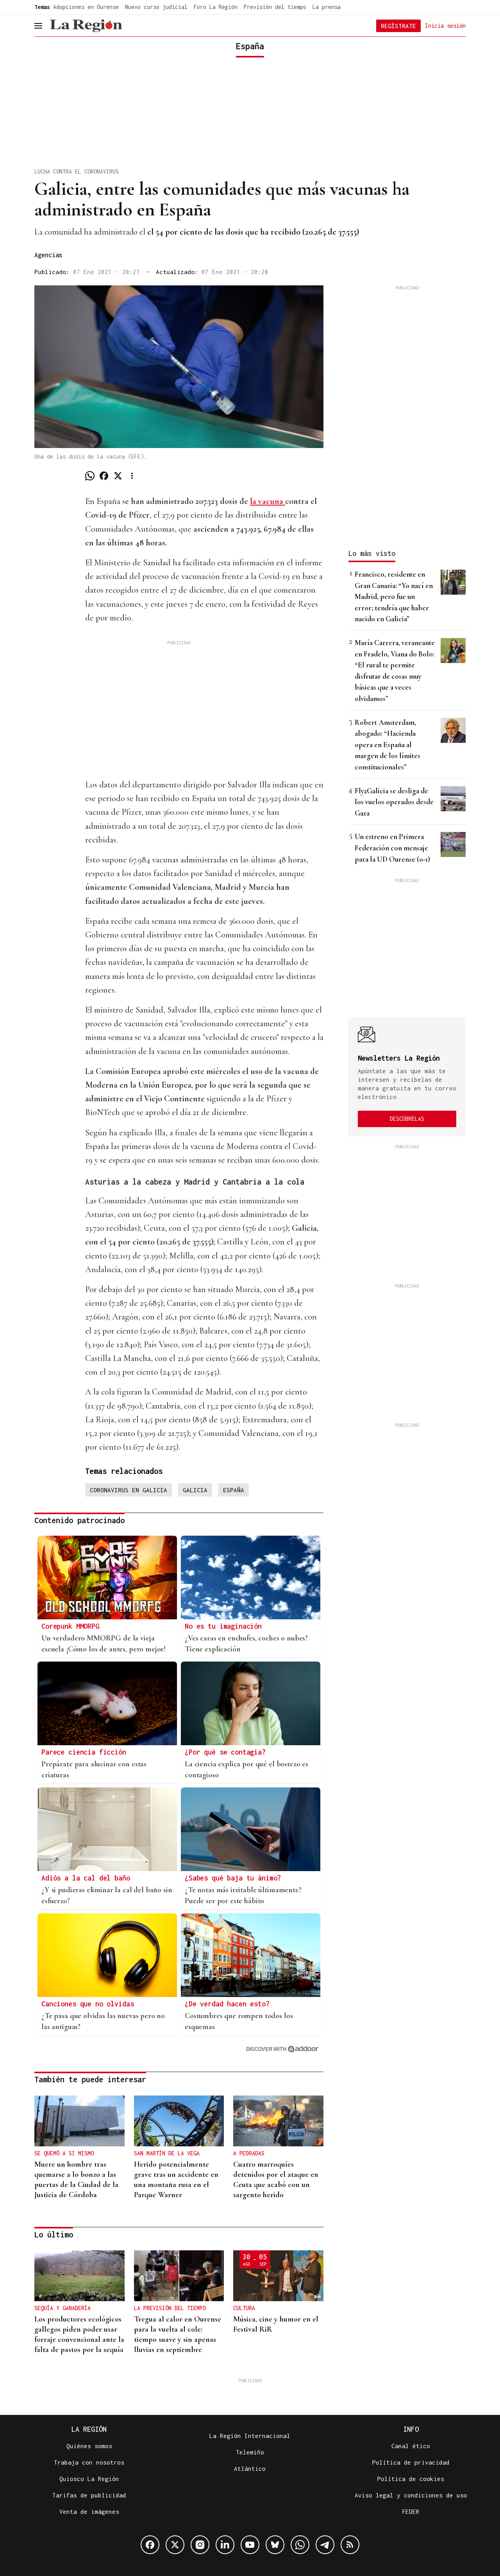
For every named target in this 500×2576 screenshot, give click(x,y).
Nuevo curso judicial (156, 7)
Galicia (195, 1490)
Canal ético (411, 2446)
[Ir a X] (175, 2545)
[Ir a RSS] (350, 2545)
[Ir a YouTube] (250, 2545)
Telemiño (250, 2452)
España (234, 1490)
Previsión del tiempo (275, 7)
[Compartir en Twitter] (118, 476)
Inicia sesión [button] (445, 25)
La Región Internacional (250, 2436)
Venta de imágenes (89, 2511)
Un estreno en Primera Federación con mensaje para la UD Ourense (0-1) (392, 848)
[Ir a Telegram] (325, 2545)
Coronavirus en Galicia (129, 1490)
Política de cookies (411, 2479)
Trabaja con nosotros (89, 2462)
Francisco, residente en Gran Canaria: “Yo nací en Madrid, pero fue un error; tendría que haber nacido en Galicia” (394, 596)
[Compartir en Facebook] (104, 476)
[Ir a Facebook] (150, 2545)
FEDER (411, 2511)
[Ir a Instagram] (200, 2545)
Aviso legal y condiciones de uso (411, 2495)
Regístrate (398, 26)
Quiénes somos (89, 2446)
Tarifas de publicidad (89, 2495)
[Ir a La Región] (86, 26)
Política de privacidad (411, 2462)
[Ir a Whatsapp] (300, 2545)
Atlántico (250, 2468)
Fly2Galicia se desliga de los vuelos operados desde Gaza (394, 802)
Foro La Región (216, 7)
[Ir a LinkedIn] (225, 2545)
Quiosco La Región (89, 2479)
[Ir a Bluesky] (275, 2545)
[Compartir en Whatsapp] (90, 476)
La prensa (327, 7)
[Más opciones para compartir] (132, 476)
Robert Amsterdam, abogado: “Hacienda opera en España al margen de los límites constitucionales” (387, 745)
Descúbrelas (407, 1119)
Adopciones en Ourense (86, 7)
